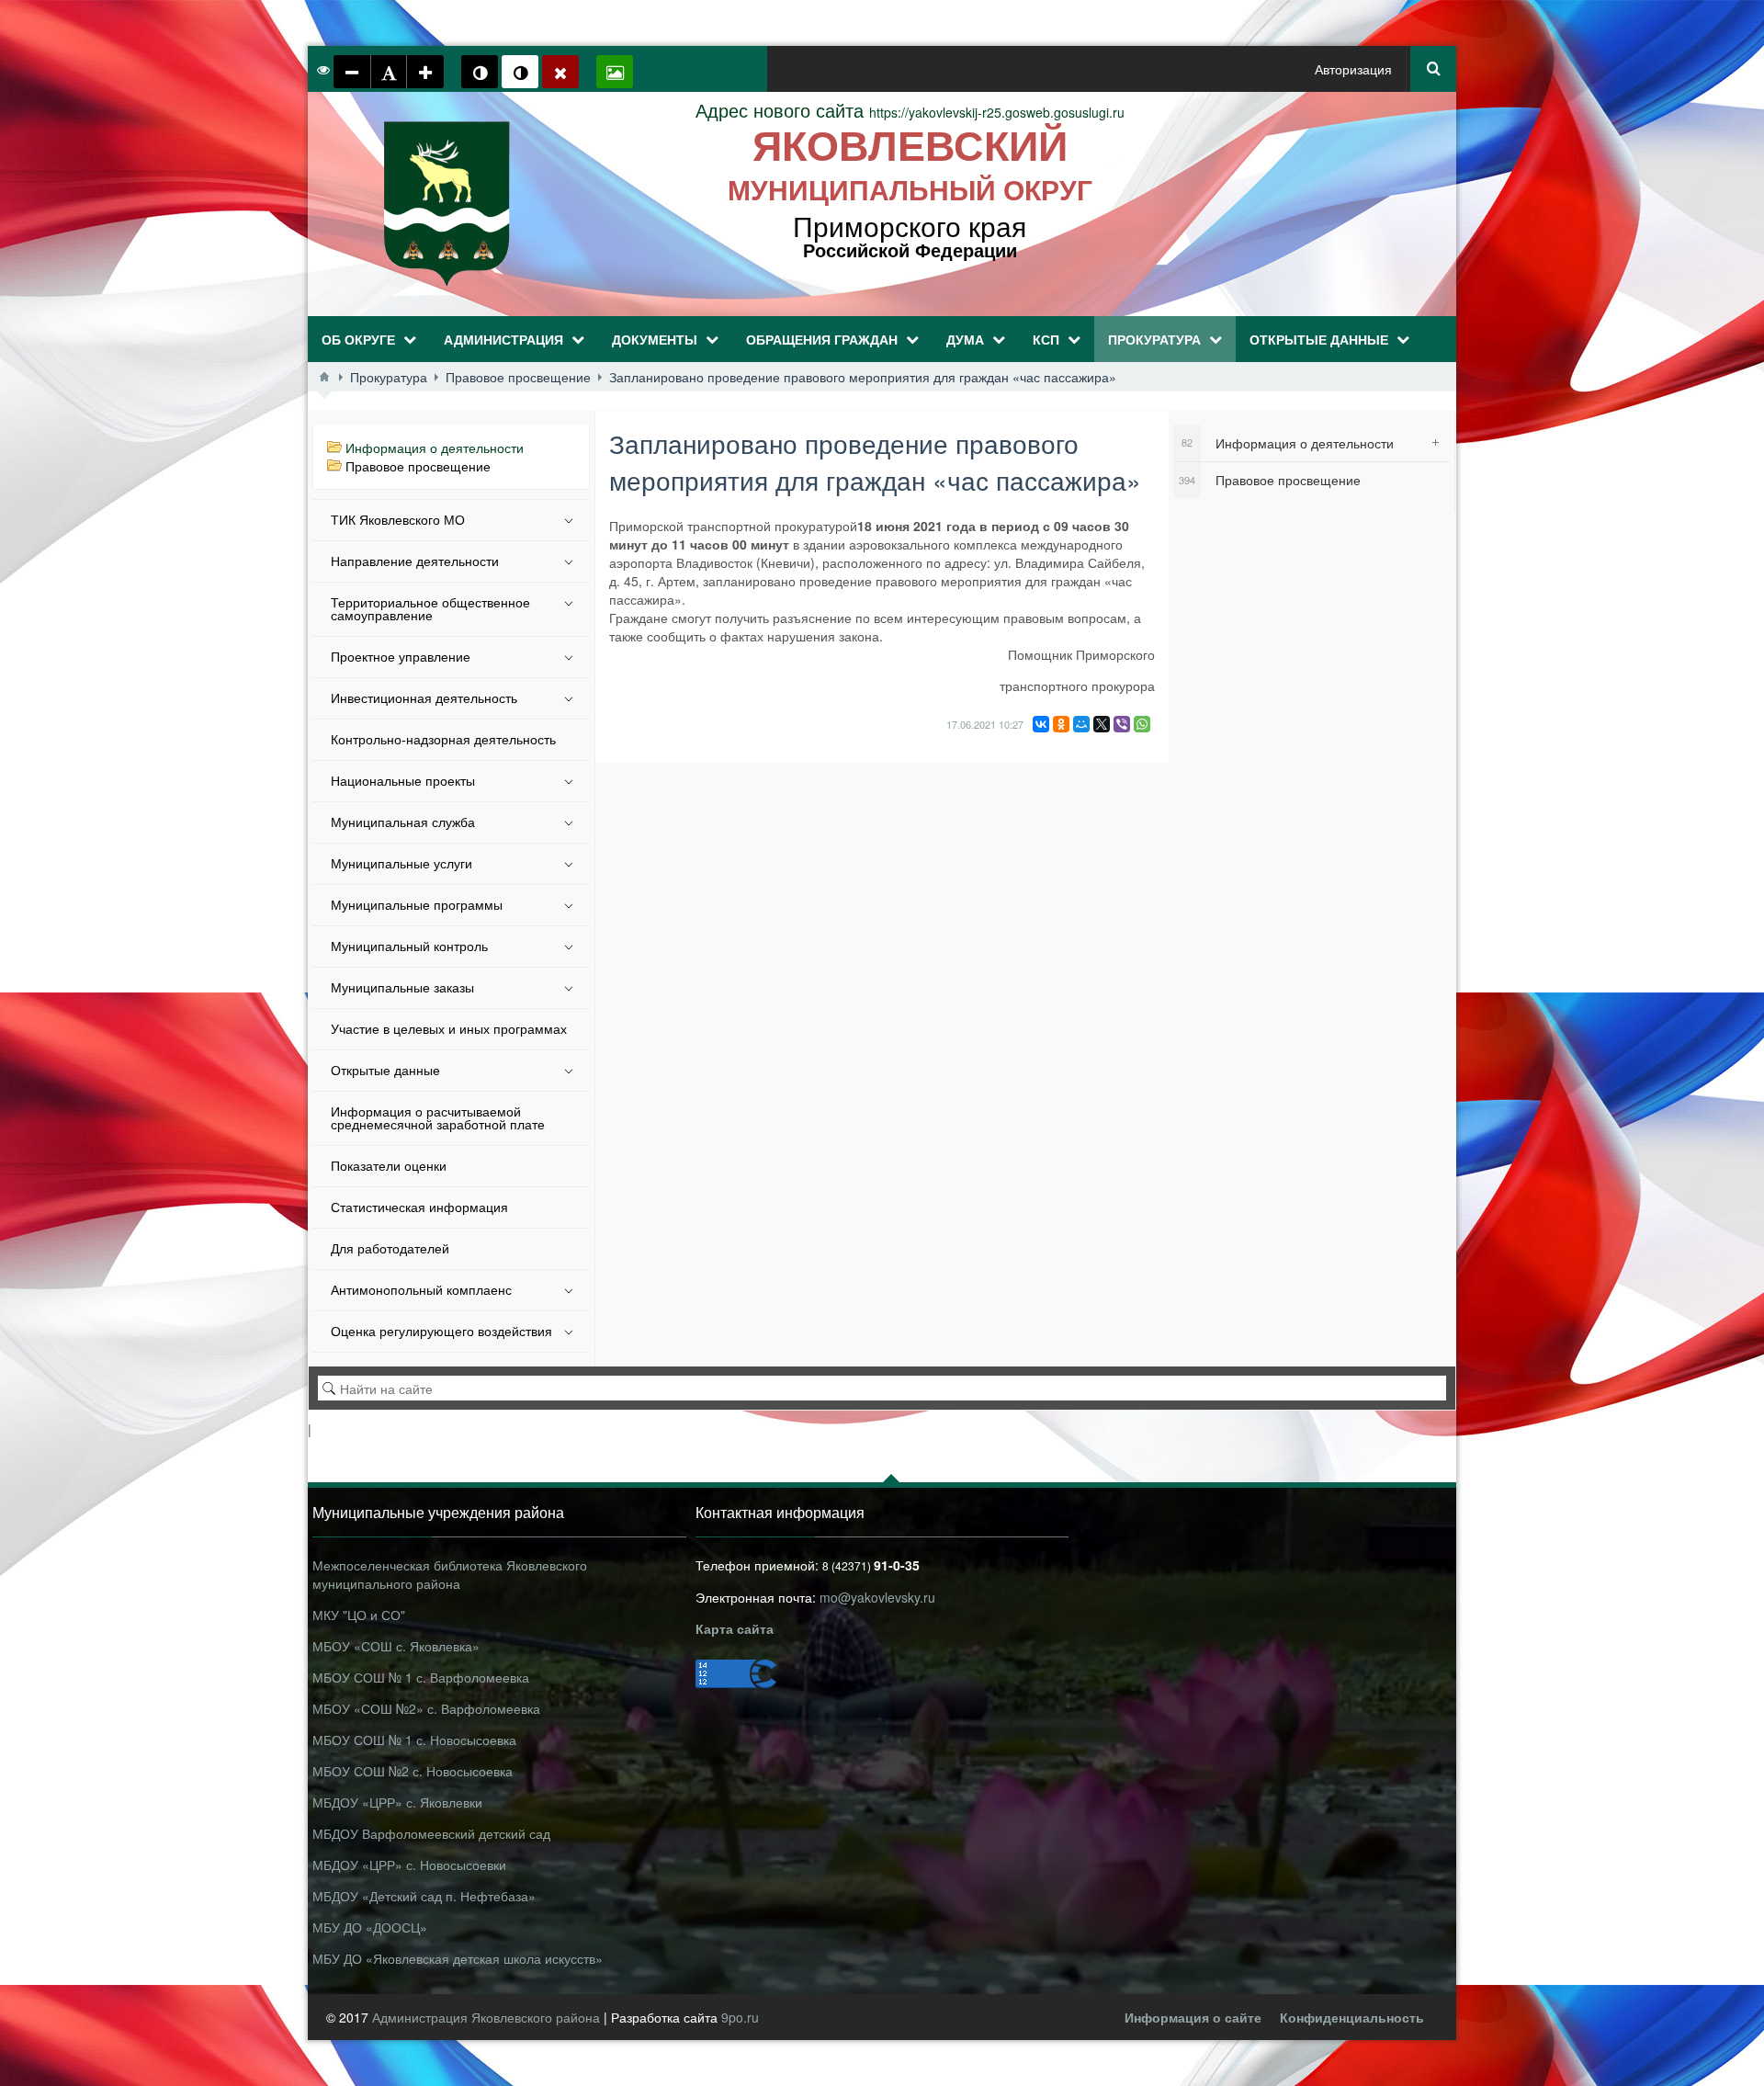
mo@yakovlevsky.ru (877, 1597)
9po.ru (740, 2017)
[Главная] (324, 377)
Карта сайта (735, 1628)
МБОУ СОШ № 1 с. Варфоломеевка (421, 1677)
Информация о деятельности (435, 448)
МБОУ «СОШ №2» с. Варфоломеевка (426, 1708)
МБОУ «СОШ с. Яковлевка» (396, 1646)
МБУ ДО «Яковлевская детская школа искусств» (458, 1958)
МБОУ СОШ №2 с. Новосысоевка (413, 1771)
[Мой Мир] (1081, 724)
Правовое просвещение (418, 466)
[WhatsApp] (1142, 724)
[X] (1102, 724)
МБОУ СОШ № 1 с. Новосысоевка (414, 1740)
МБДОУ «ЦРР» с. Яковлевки (397, 1802)
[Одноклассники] (1061, 724)
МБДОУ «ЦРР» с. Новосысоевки (409, 1865)
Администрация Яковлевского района (488, 2017)
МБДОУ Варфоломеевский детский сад (431, 1833)
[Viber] (1122, 724)
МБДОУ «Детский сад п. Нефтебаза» (424, 1896)
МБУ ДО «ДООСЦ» (370, 1927)
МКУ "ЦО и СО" (359, 1615)
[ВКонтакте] (1041, 724)
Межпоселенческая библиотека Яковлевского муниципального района (450, 1574)
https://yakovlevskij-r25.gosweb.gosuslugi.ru (910, 112)
